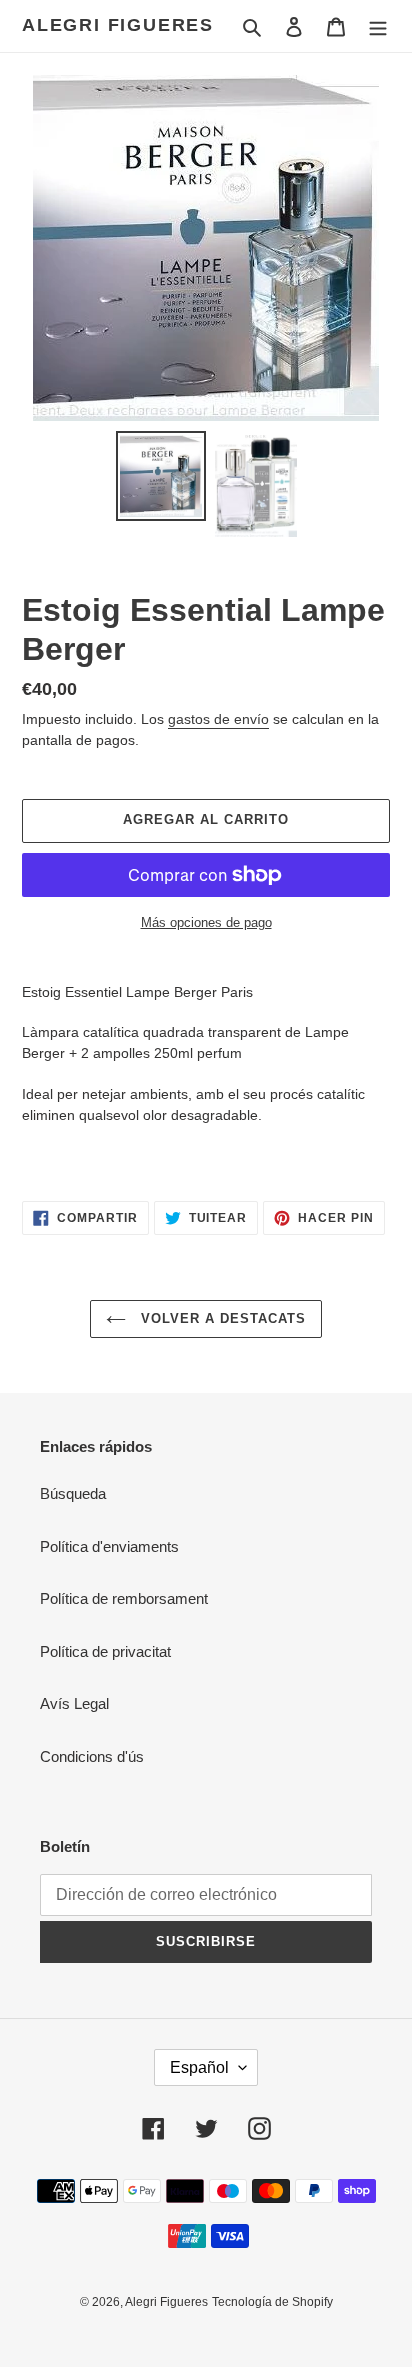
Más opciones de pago (206, 922)
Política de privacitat (105, 1651)
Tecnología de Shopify (272, 2302)
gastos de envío (218, 719)
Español (199, 2067)
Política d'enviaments (109, 1546)
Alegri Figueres (118, 25)
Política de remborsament (124, 1598)
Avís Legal (74, 1703)
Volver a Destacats (221, 1318)
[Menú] (378, 26)
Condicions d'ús (92, 1756)
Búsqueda (73, 1493)
